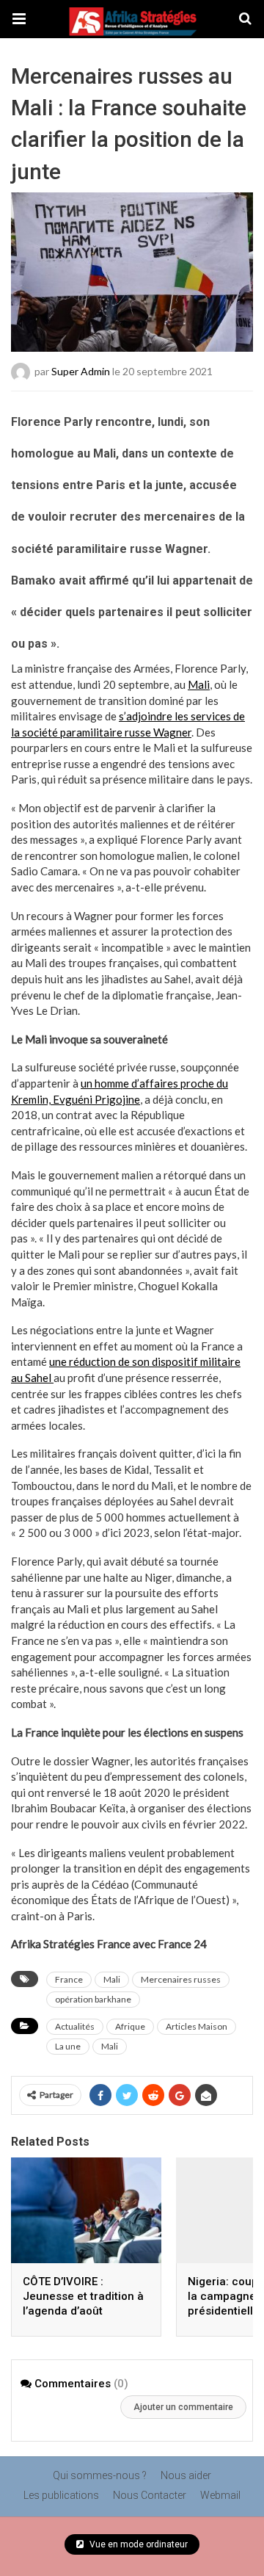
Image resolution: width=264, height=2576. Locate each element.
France (69, 1979)
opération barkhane (93, 1999)
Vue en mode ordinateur (137, 2544)
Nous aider (186, 2475)
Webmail (220, 2495)
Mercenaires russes (181, 1979)
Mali (199, 684)
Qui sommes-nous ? (100, 2475)
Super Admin (81, 370)
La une (68, 2046)
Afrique (130, 2026)
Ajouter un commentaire (183, 2407)
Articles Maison (197, 2026)
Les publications (61, 2495)
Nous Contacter (150, 2495)
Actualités (75, 2026)
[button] (19, 19)
